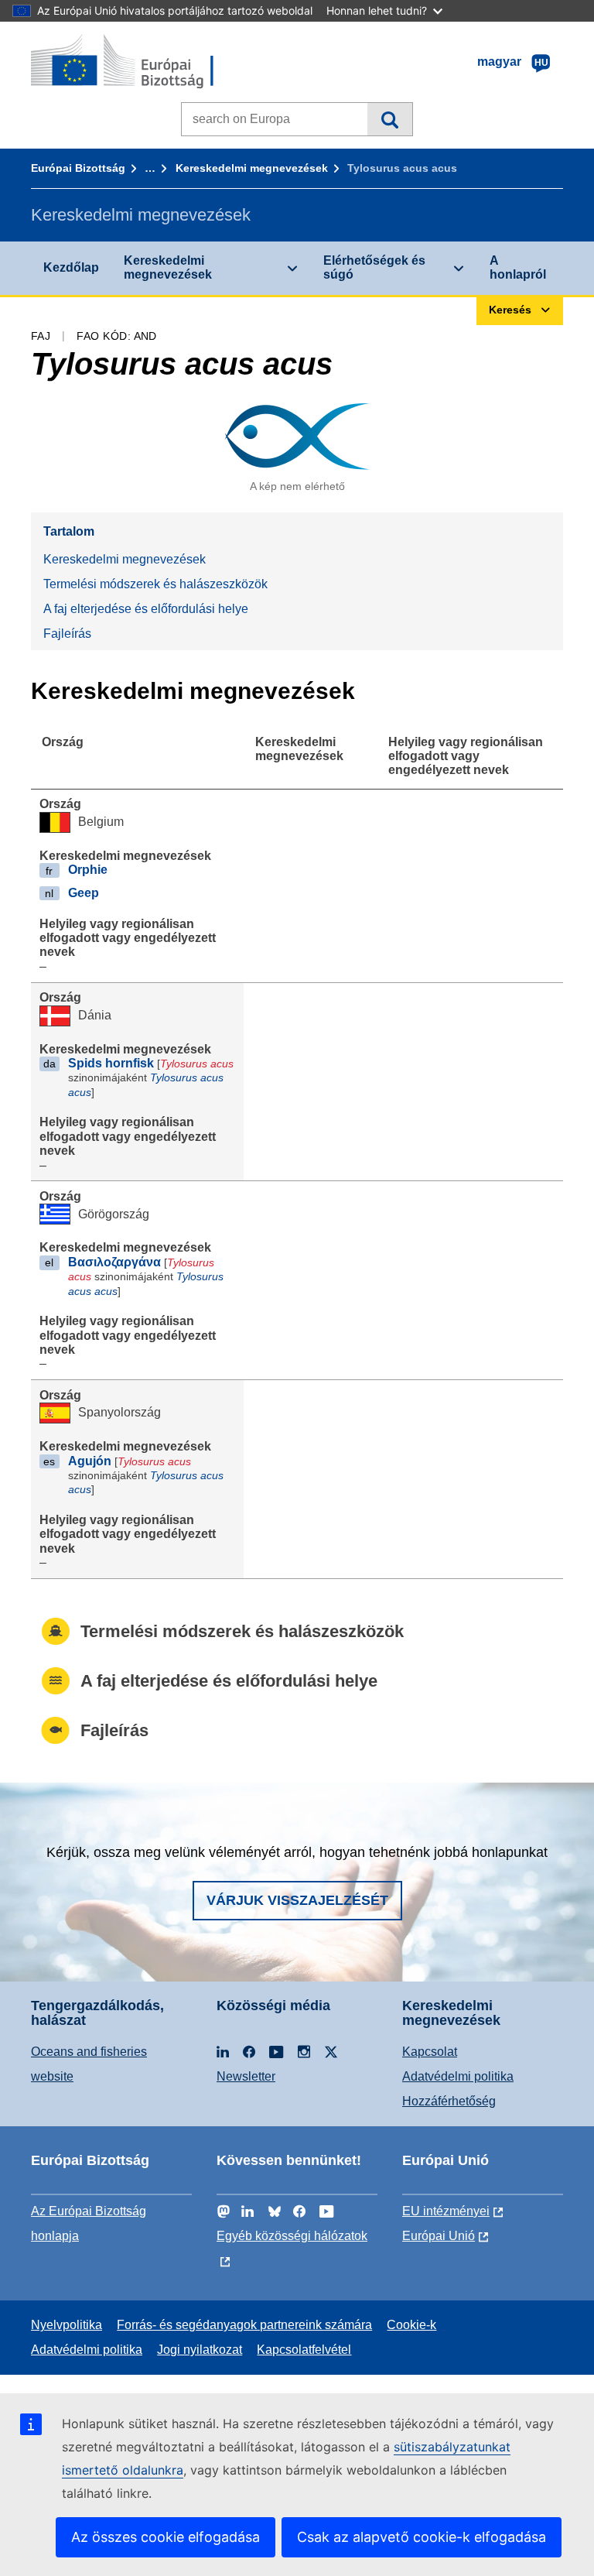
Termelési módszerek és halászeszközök (155, 584)
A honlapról (518, 267)
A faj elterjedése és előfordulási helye (146, 609)
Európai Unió (439, 2236)
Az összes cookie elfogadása (166, 2537)
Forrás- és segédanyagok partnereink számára (244, 2325)
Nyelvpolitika (67, 2325)
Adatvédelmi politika (458, 2076)
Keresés (389, 119)
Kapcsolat (430, 2052)
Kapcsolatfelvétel (304, 2350)
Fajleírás (67, 634)
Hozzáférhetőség (449, 2101)
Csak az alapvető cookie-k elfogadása (422, 2537)
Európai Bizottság (78, 168)
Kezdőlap (71, 267)
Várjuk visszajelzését (297, 1900)
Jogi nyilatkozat (200, 2350)
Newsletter (246, 2076)
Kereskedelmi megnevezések (252, 168)
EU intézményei (446, 2211)
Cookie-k (411, 2325)
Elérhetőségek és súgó (374, 267)
